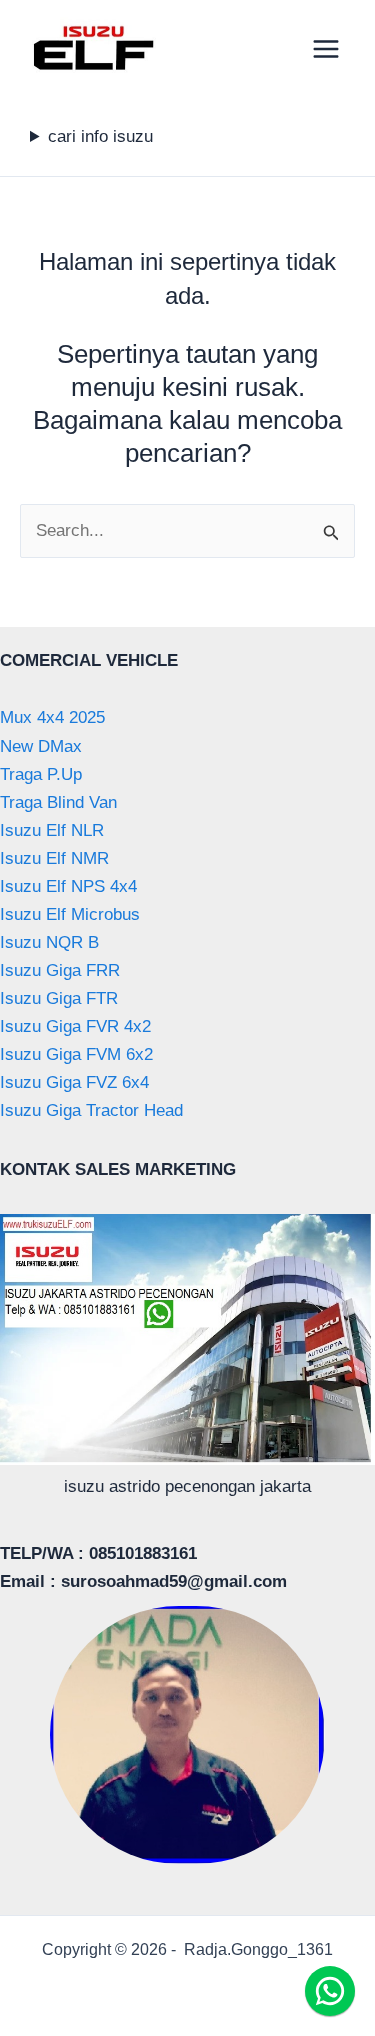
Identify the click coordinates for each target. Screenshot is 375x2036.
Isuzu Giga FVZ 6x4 (74, 1082)
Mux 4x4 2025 (52, 717)
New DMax (41, 746)
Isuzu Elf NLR (52, 830)
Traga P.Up (41, 774)
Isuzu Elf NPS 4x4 (68, 886)
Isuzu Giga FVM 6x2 (76, 1054)
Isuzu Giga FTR (59, 998)
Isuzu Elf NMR (54, 858)
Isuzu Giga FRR (60, 970)
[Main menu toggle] (327, 49)
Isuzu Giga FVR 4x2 (75, 1026)
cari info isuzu (100, 136)
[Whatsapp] (330, 1991)
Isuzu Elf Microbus (70, 914)
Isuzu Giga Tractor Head (91, 1110)
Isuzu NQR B (49, 942)
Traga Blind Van (58, 802)
